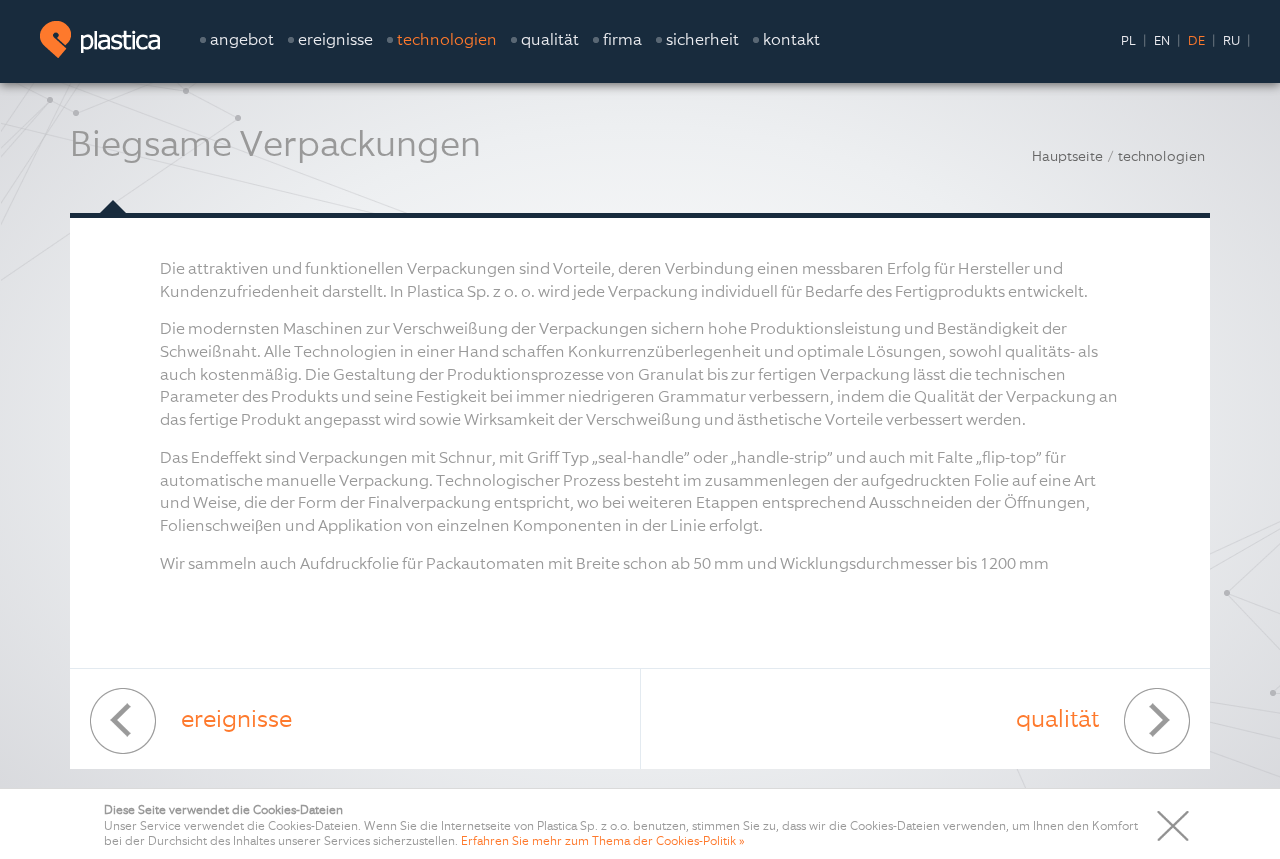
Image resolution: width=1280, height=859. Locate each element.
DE (1196, 40)
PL (1128, 40)
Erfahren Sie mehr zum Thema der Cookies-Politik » (603, 841)
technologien (1161, 156)
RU (1231, 40)
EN (1162, 40)
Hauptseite (1067, 156)
